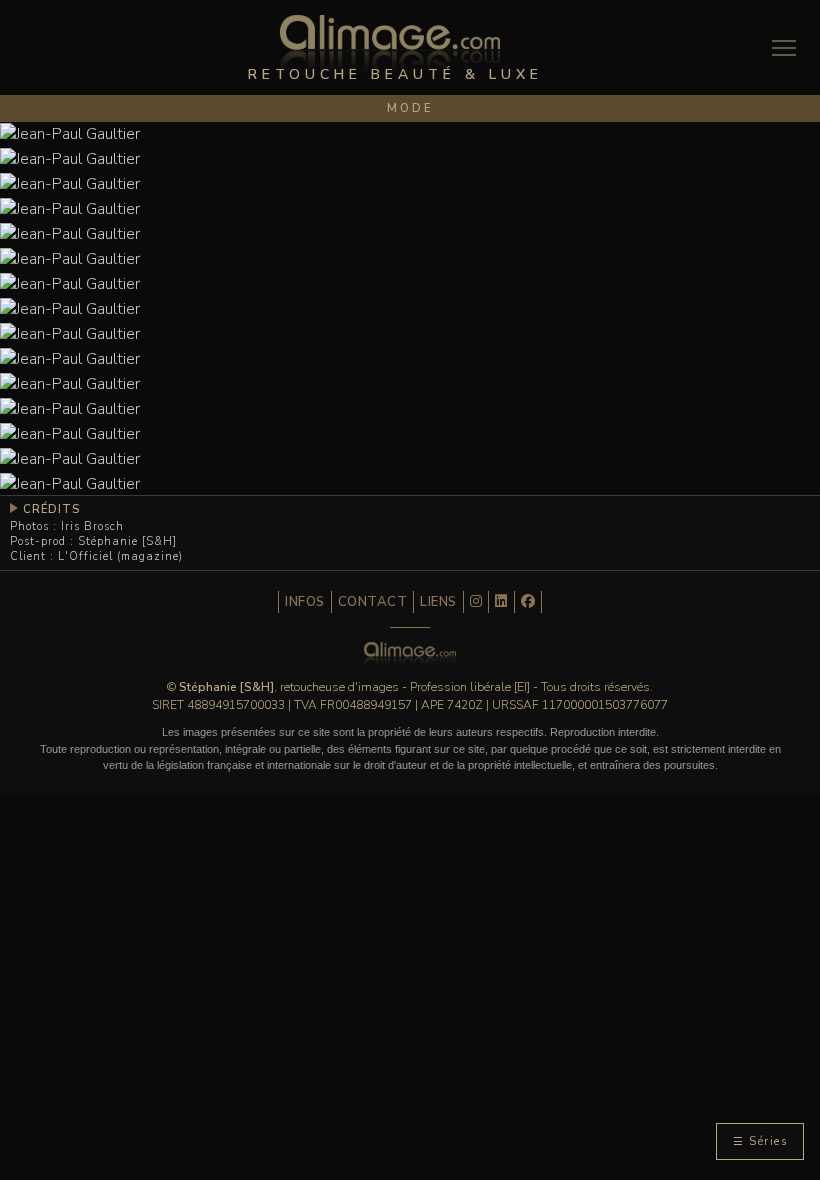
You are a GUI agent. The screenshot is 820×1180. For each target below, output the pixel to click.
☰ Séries (760, 1141)
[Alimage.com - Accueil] (390, 51)
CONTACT (373, 602)
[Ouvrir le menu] (784, 47)
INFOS (305, 602)
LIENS (438, 602)
